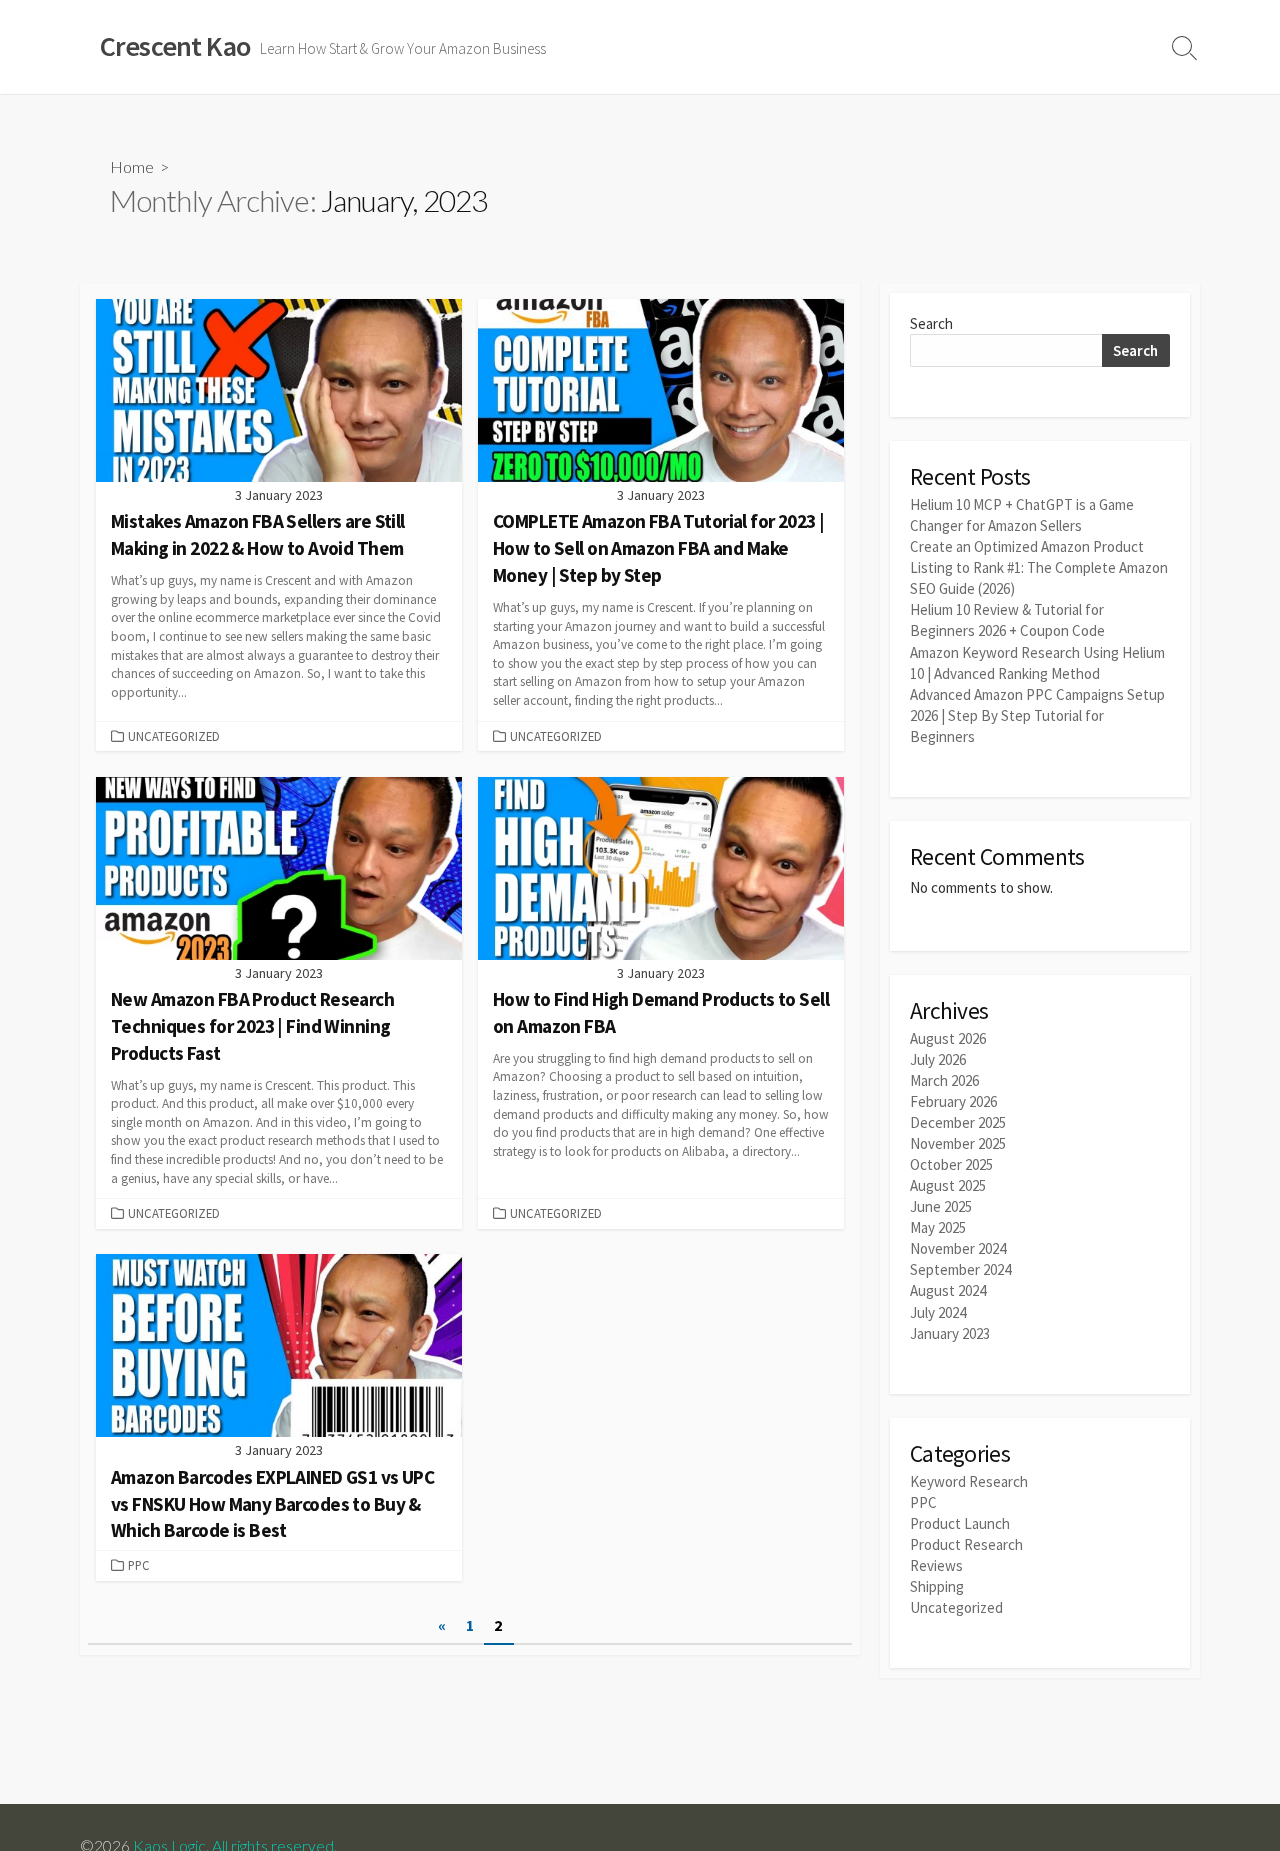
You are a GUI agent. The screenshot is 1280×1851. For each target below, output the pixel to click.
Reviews (936, 1565)
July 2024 (938, 1312)
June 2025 (941, 1206)
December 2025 (958, 1122)
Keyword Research (969, 1481)
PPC (139, 1565)
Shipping (937, 1586)
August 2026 (948, 1038)
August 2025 (948, 1185)
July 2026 (938, 1059)
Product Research (966, 1544)
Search (931, 323)
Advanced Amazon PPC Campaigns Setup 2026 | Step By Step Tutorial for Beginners (1037, 715)
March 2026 (944, 1080)
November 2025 (958, 1143)
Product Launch (960, 1523)
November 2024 (958, 1248)
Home (132, 166)
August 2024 (948, 1290)
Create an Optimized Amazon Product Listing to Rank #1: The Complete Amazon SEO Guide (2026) (1039, 567)
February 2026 (953, 1101)
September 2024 (960, 1269)
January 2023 (950, 1333)
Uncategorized (174, 736)
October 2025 (951, 1164)
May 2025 (938, 1227)
